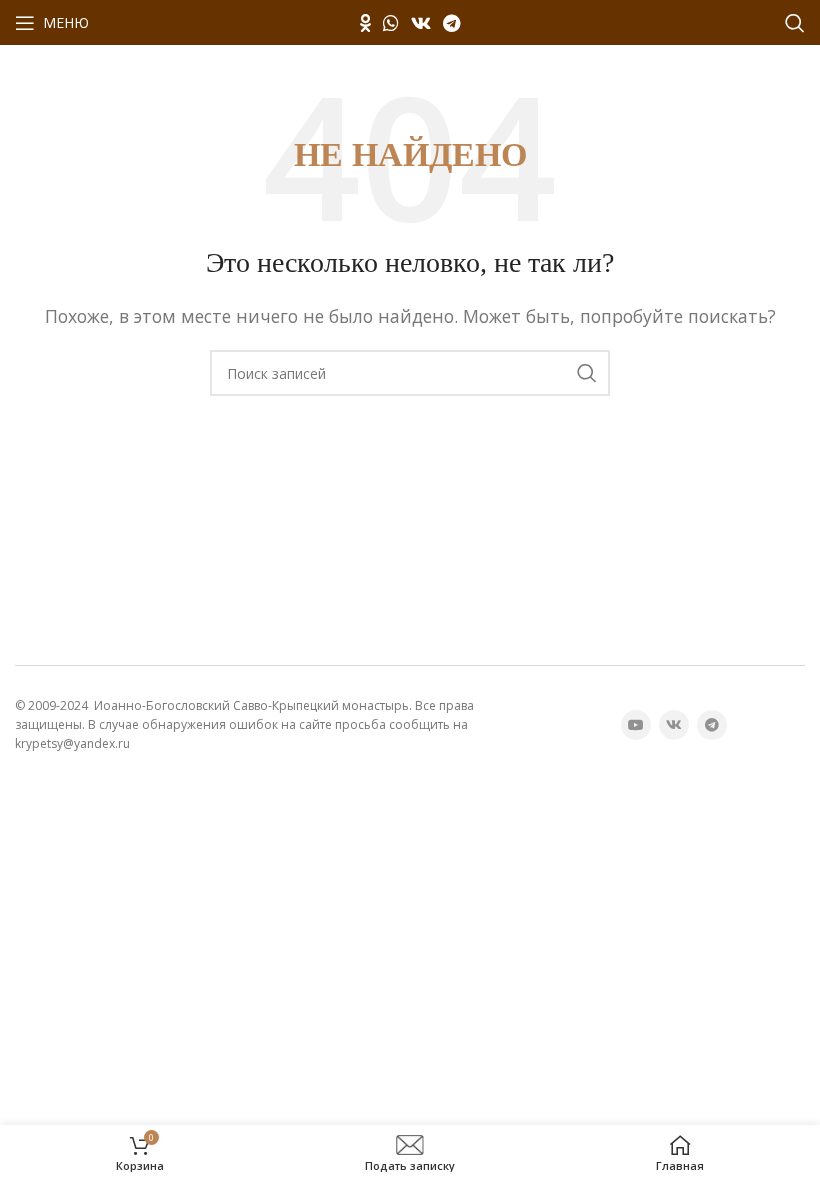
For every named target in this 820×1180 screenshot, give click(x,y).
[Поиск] (795, 23)
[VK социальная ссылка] (421, 23)
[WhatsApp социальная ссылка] (391, 23)
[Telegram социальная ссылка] (451, 23)
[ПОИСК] (587, 373)
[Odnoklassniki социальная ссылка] (365, 23)
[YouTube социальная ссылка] (636, 725)
